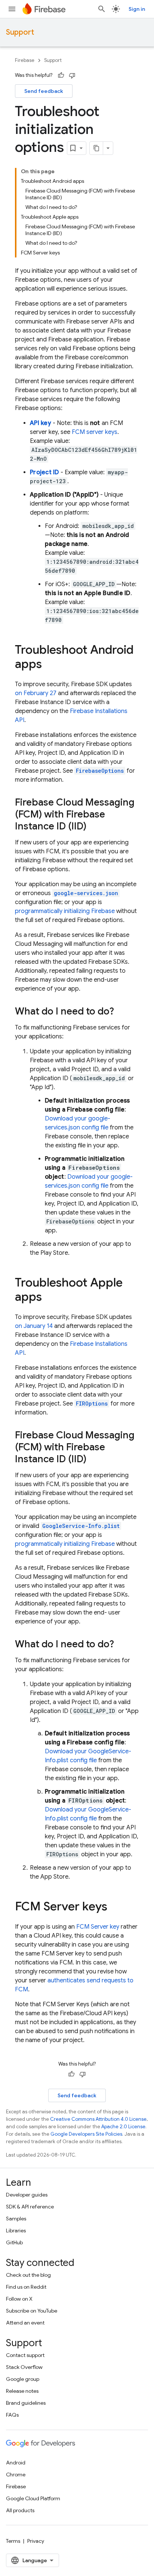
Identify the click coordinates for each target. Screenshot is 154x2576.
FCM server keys (95, 432)
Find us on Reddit (26, 2287)
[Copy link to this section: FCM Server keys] (115, 1907)
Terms (13, 2541)
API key (41, 423)
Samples (16, 2219)
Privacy (36, 2541)
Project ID (44, 472)
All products (20, 2510)
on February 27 (36, 693)
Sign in (137, 9)
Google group (23, 2379)
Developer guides (27, 2195)
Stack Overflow (24, 2367)
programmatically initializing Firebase (65, 911)
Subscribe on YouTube (32, 2311)
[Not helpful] (72, 75)
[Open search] (102, 9)
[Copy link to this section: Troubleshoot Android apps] (49, 665)
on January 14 (34, 1326)
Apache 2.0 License (123, 2127)
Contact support (25, 2355)
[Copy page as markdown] (96, 148)
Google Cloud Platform (33, 2498)
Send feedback (44, 91)
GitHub (14, 2242)
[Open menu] (12, 9)
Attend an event (25, 2323)
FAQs (12, 2415)
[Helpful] (61, 75)
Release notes (22, 2391)
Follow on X (19, 2299)
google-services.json (86, 893)
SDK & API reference (30, 2207)
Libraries (16, 2230)
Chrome (16, 2475)
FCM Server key (98, 1927)
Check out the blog (28, 2275)
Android (16, 2463)
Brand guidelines (26, 2403)
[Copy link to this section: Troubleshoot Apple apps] (49, 1298)
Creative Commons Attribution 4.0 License (98, 2119)
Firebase (25, 60)
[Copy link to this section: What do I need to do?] (121, 1012)
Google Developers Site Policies (86, 2134)
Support (20, 32)
